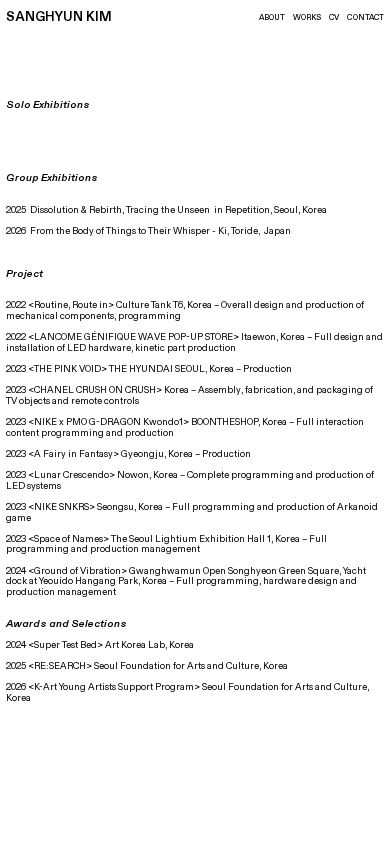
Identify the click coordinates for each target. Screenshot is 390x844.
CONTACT (365, 18)
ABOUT (272, 18)
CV (334, 18)
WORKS (307, 18)
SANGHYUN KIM (59, 17)
